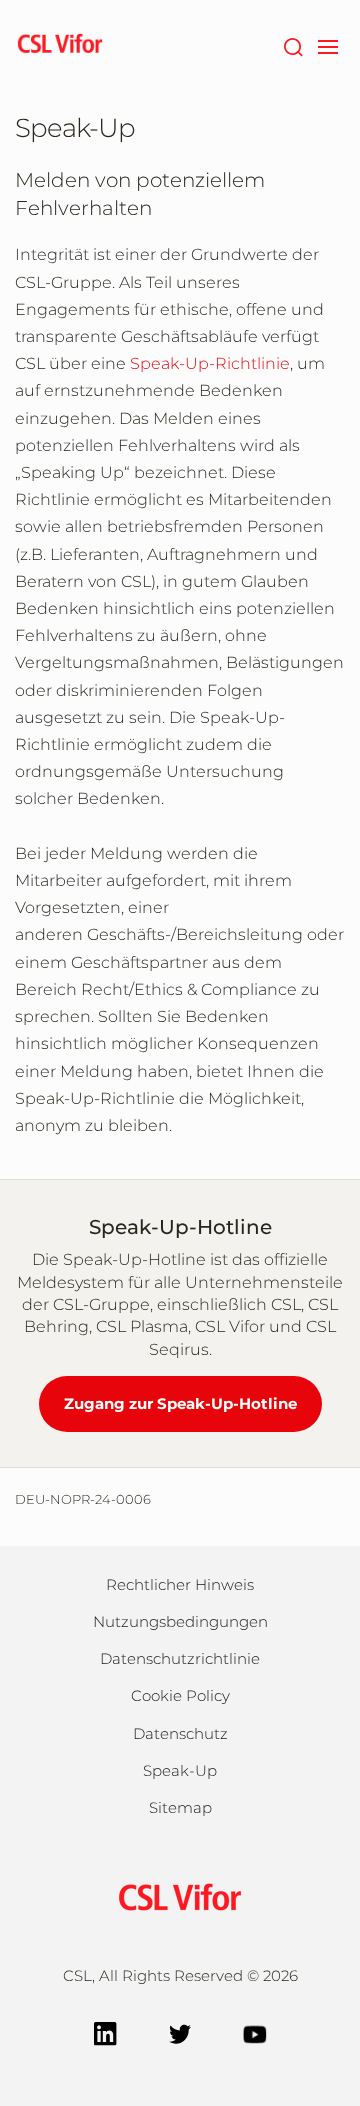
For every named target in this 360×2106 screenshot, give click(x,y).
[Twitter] (180, 2032)
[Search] (292, 45)
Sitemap (180, 1807)
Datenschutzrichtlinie (180, 1658)
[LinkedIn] (105, 2032)
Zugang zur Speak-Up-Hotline (180, 1403)
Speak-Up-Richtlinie (210, 363)
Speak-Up (180, 1770)
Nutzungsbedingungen (180, 1621)
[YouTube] (255, 2032)
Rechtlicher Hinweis (180, 1584)
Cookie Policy (180, 1695)
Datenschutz (180, 1733)
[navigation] (327, 45)
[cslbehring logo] (60, 45)
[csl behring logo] (180, 1895)
